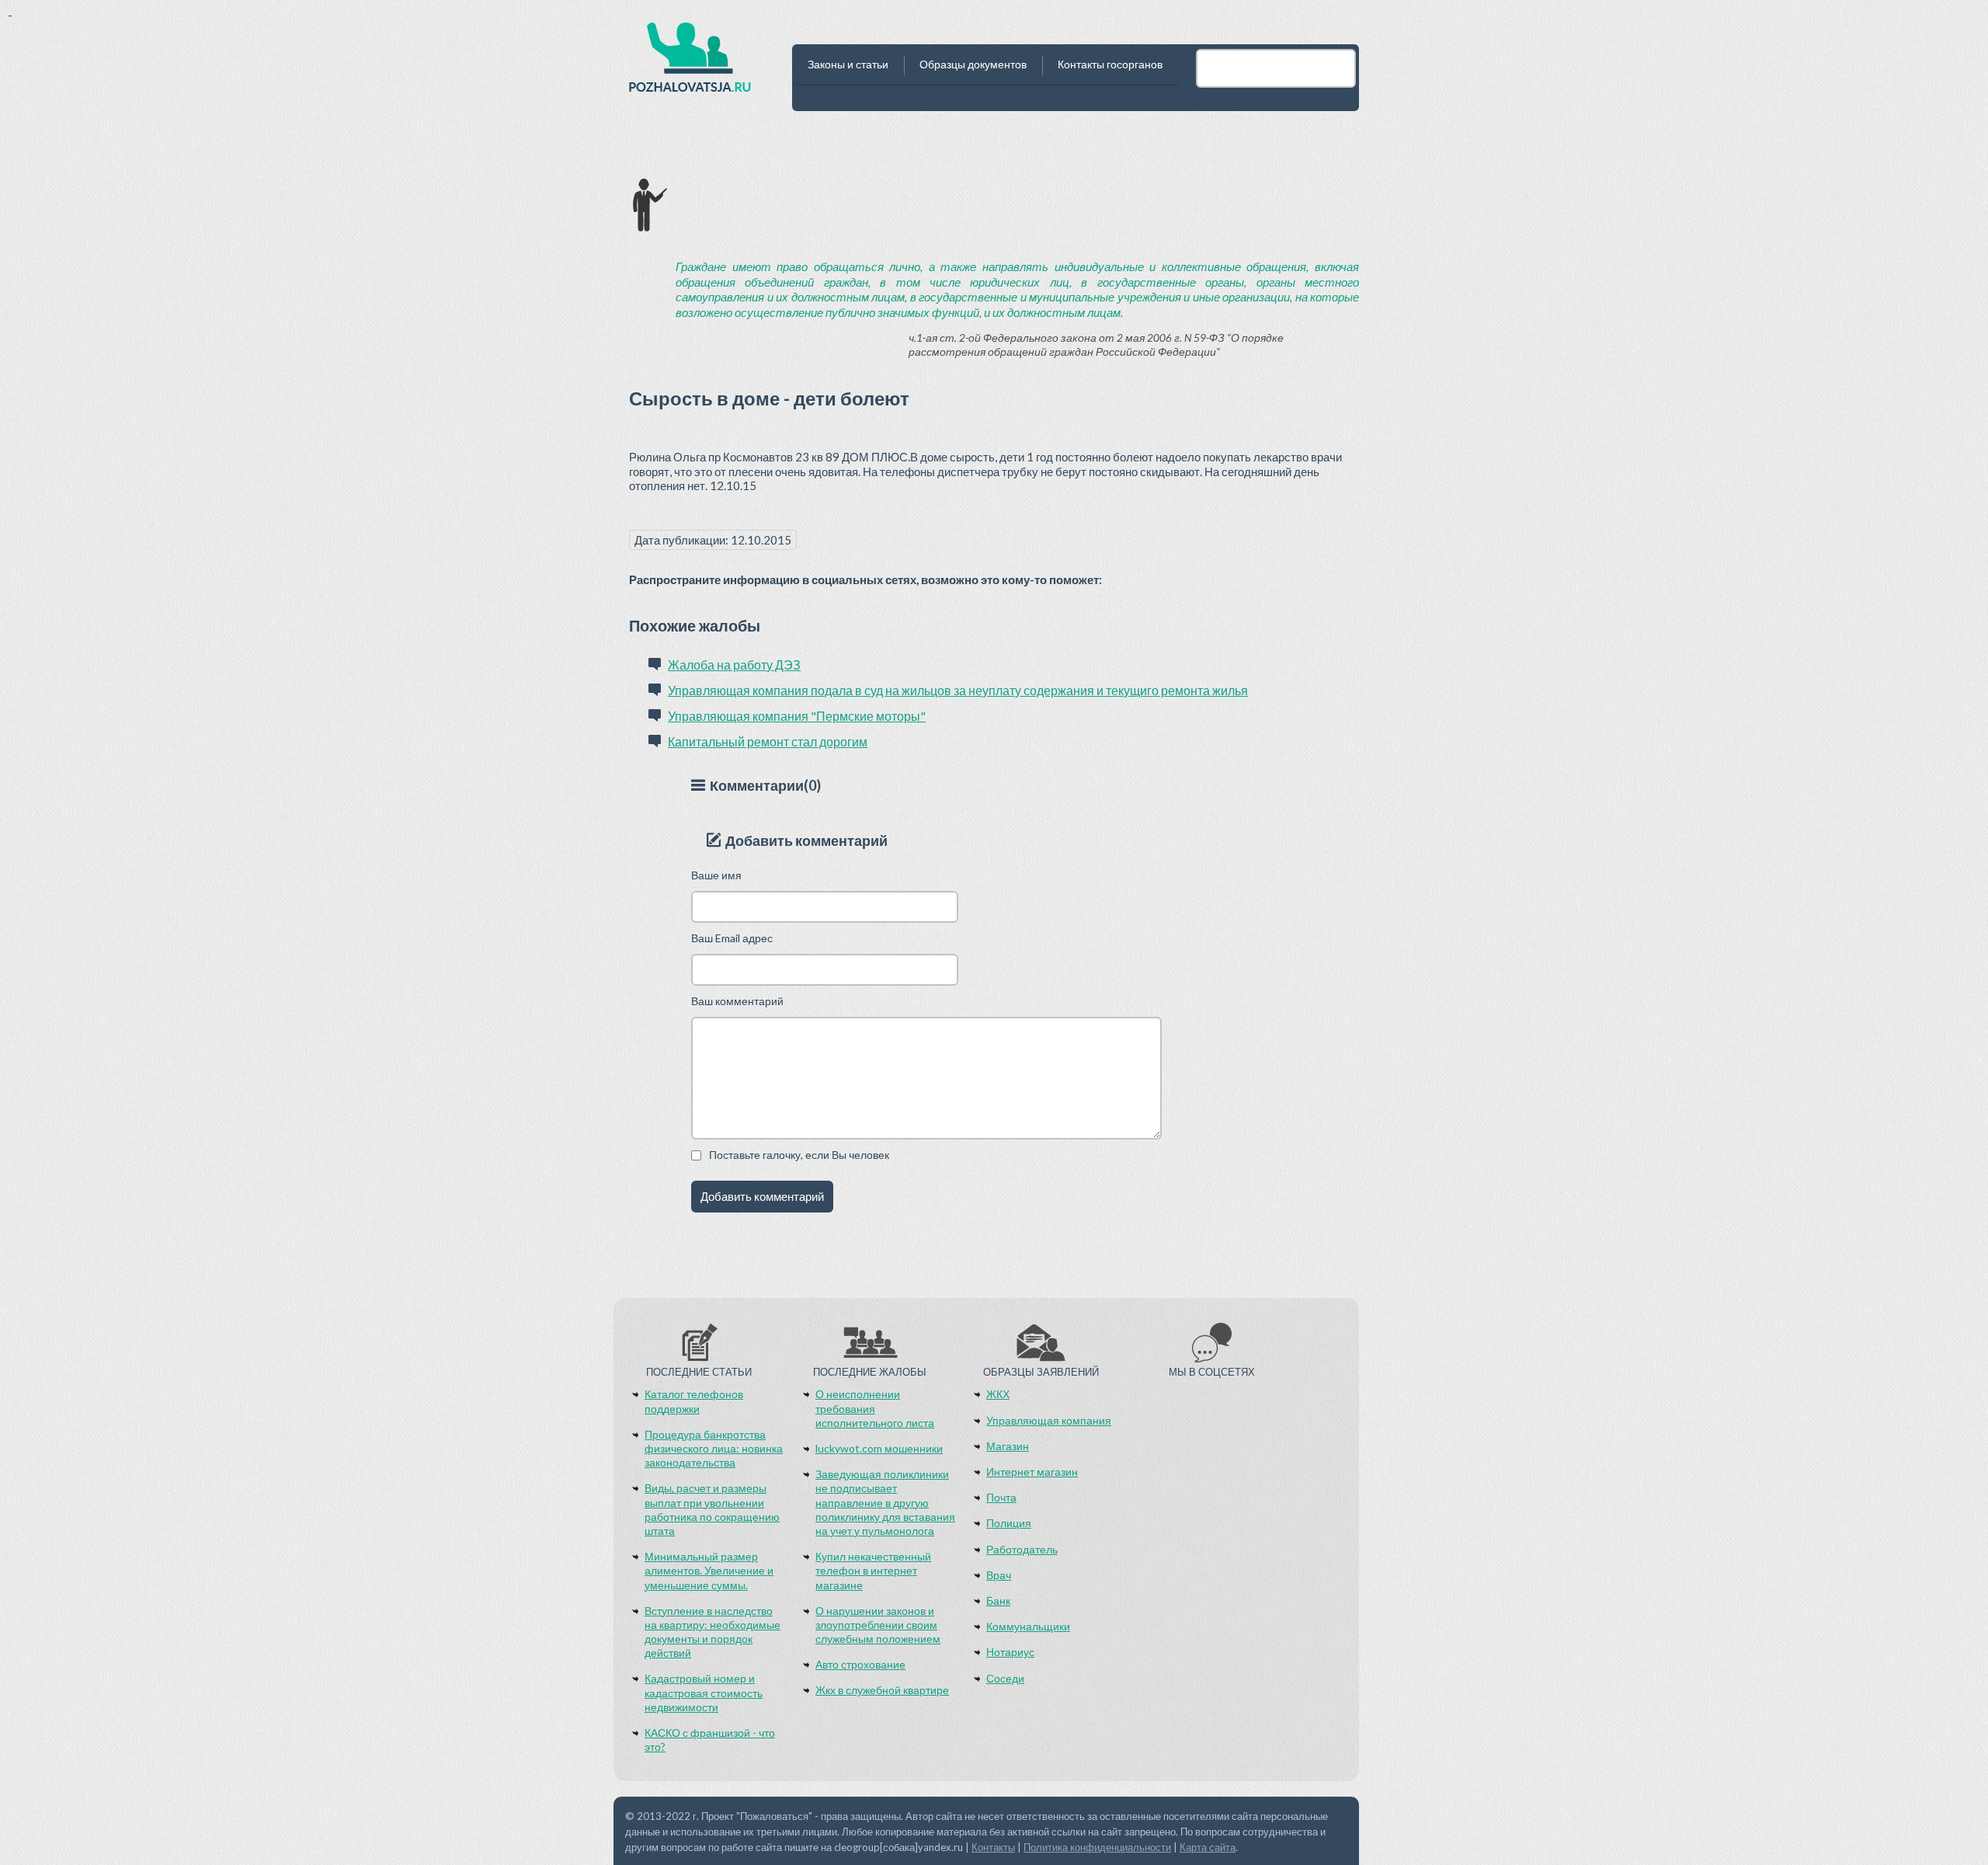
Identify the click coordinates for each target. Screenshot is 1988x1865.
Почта (1001, 1497)
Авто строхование (860, 1664)
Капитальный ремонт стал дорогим (768, 741)
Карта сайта (1208, 1847)
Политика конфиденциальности (1097, 1847)
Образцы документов (973, 64)
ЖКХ (998, 1394)
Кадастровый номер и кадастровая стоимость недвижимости (704, 1692)
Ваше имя (716, 875)
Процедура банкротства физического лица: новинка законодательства (714, 1448)
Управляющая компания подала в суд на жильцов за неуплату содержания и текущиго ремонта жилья (958, 690)
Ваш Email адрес (732, 938)
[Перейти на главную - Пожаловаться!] (690, 62)
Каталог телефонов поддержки (694, 1401)
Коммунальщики (1028, 1626)
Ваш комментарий (737, 1001)
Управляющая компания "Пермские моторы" (797, 716)
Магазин (1008, 1446)
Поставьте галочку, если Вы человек (799, 1155)
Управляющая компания (1049, 1420)
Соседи (1005, 1678)
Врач (999, 1575)
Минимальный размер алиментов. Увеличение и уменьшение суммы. (709, 1570)
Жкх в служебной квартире (882, 1690)
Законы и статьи (848, 64)
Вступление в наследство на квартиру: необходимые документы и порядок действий (712, 1632)
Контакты (993, 1847)
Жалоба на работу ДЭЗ (734, 665)
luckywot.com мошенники (879, 1448)
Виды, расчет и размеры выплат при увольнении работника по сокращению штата (712, 1509)
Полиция (1009, 1523)
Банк (998, 1601)
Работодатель (1022, 1549)
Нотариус (1010, 1652)
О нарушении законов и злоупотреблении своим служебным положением (878, 1625)
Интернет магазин (1032, 1472)
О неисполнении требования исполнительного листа (875, 1408)
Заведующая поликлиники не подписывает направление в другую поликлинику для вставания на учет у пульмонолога (885, 1502)
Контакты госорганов (1110, 64)
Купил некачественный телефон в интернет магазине (873, 1570)
